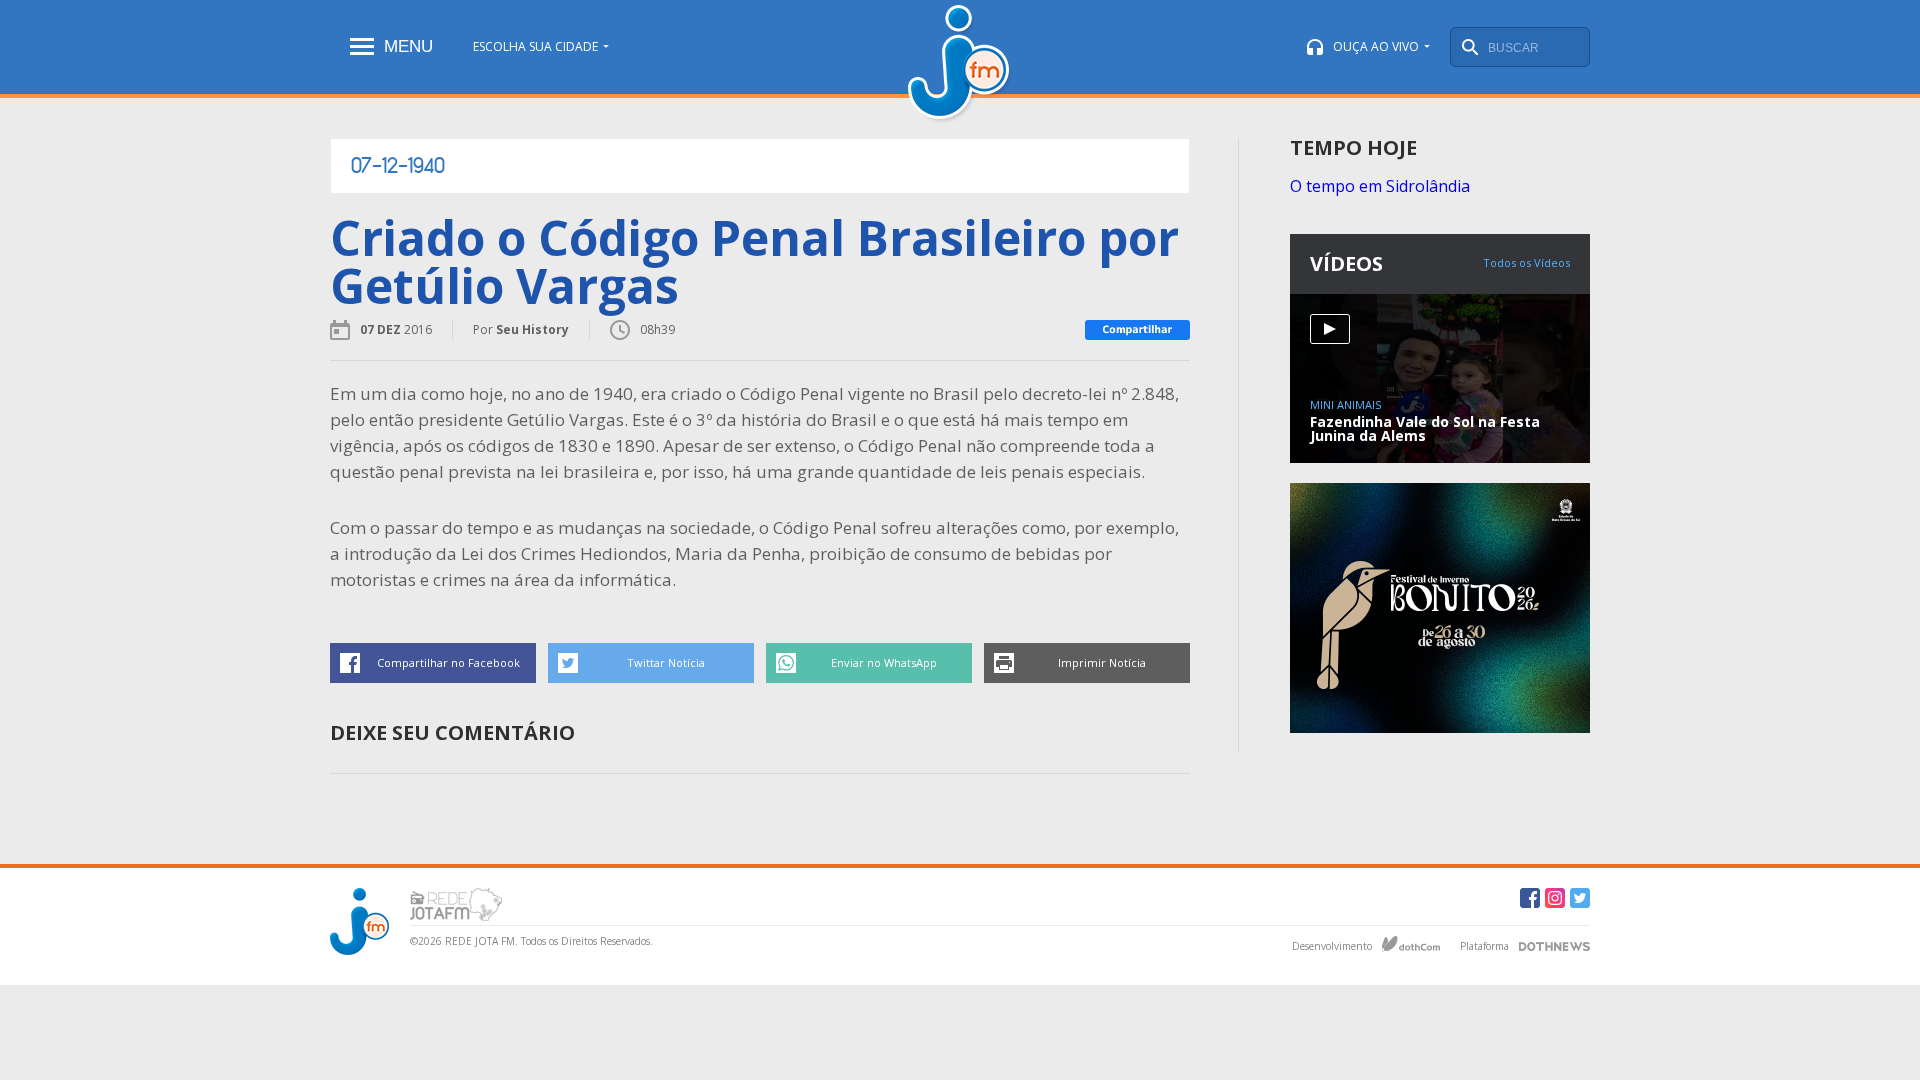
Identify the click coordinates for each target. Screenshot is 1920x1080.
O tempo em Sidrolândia (1380, 186)
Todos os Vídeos (1526, 262)
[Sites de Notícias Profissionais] (1554, 944)
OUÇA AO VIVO (1376, 46)
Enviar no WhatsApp (884, 662)
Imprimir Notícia (1102, 662)
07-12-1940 (398, 166)
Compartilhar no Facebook (448, 662)
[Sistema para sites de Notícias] (1411, 944)
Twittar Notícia (666, 662)
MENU (408, 46)
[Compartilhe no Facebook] (1137, 330)
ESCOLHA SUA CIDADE (535, 46)
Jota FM (960, 64)
